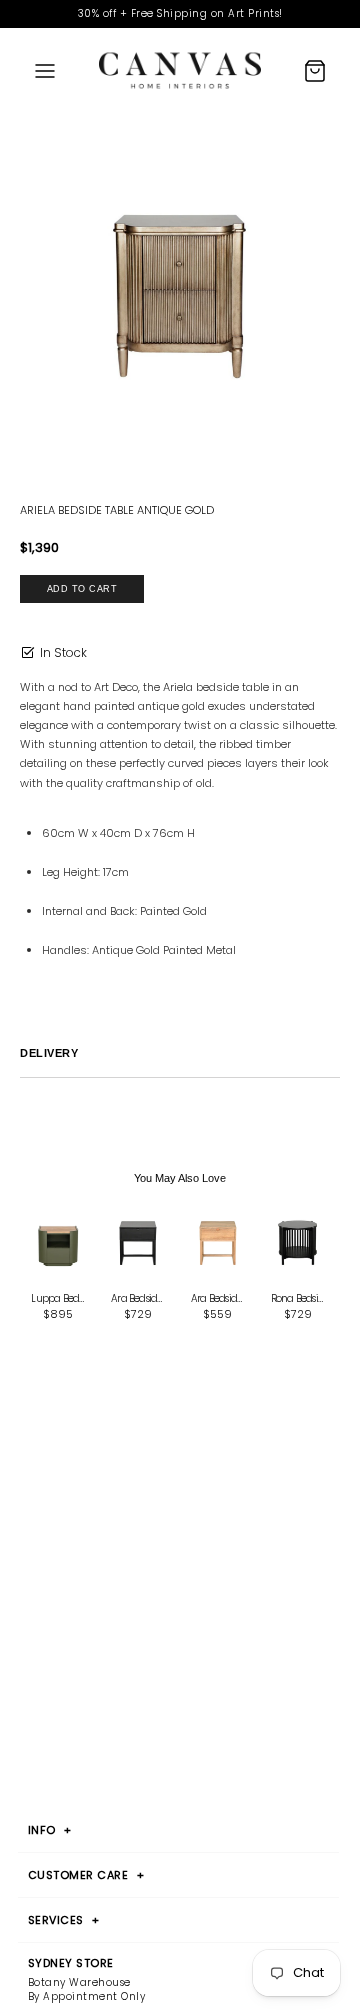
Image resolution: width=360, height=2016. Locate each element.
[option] (180, 296)
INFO (50, 1830)
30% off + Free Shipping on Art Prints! (180, 13)
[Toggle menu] (45, 71)
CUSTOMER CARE (86, 1875)
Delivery (49, 1053)
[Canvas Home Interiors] (180, 70)
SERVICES (64, 1920)
